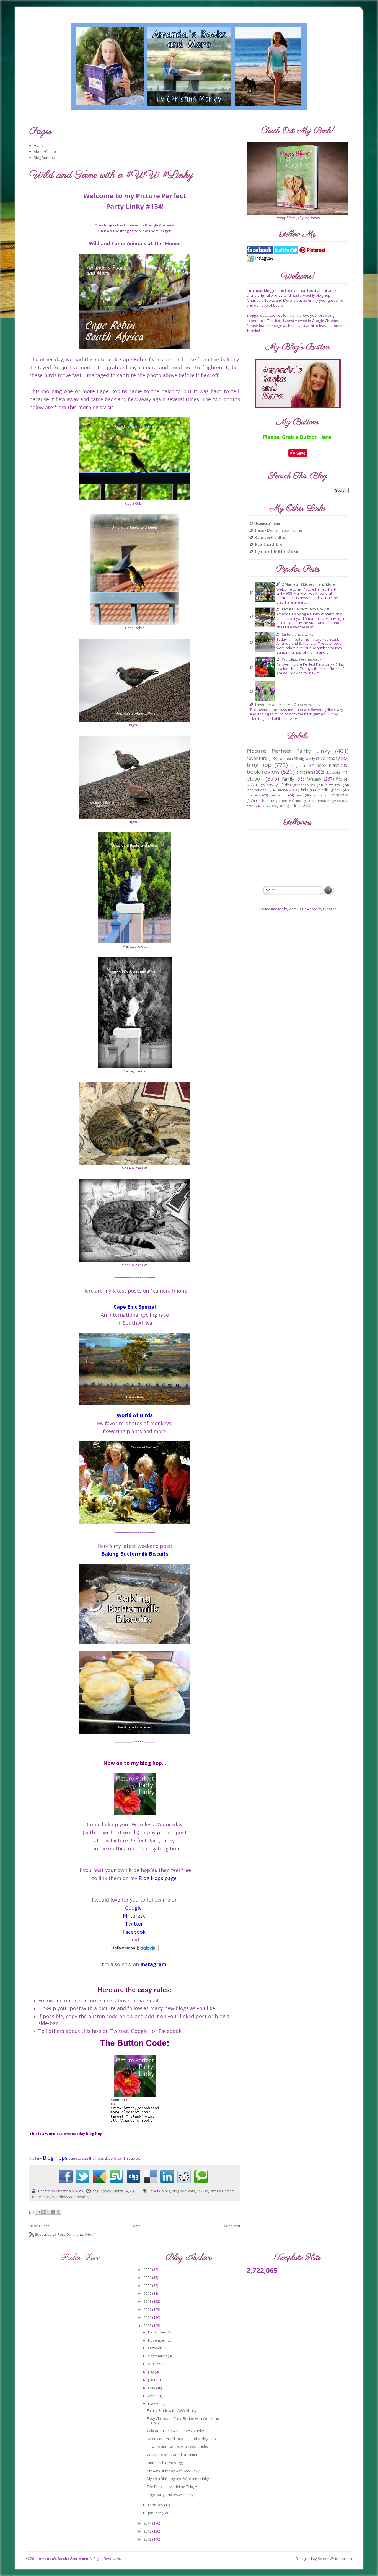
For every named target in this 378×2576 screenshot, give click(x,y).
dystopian (334, 772)
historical (333, 785)
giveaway (269, 785)
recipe (317, 795)
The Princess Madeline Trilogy (172, 2487)
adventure (257, 758)
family (288, 779)
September (158, 2356)
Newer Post (39, 2226)
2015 (148, 2325)
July (151, 2372)
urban (266, 806)
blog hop (179, 2191)
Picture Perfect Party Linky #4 (306, 609)
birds (166, 2191)
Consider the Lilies (270, 538)
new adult (278, 795)
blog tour (298, 765)
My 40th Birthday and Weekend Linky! (178, 2479)
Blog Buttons (44, 158)
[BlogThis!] (43, 2212)
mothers (254, 795)
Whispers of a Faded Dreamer (172, 2455)
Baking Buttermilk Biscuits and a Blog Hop (181, 2439)
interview (284, 790)
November (157, 2340)
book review (263, 772)
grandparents (304, 785)
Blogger (330, 909)
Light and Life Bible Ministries (279, 552)
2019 (148, 2293)
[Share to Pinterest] (59, 2212)
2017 (148, 2309)
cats (192, 2191)
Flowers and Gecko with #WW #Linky (178, 2447)
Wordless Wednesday (71, 2197)
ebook (255, 778)
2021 (148, 2278)
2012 (148, 2539)
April (152, 2396)
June (152, 2380)
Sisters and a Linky (298, 635)
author (286, 759)
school (264, 801)
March (154, 2404)
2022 (148, 2270)
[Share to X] (48, 2212)
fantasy (314, 779)
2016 (148, 2317)
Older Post (231, 2226)
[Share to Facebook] (53, 2212)
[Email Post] (32, 2212)
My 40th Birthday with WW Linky (173, 2471)
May (152, 2388)
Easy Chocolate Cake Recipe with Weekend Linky (183, 2421)
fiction (342, 779)
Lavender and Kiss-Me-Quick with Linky (288, 705)
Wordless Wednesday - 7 (303, 659)
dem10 (295, 909)
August (154, 2364)
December (157, 2332)
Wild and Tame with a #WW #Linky (175, 2431)
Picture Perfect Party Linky (288, 751)
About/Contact (46, 151)
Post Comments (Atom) (76, 2234)
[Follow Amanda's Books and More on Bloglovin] (135, 1948)
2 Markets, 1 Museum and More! (309, 584)
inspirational (257, 790)
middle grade (329, 790)
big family (307, 759)
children (305, 772)
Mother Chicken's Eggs (166, 2463)
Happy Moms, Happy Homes (279, 530)
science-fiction (290, 801)
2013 (148, 2531)
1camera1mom (268, 524)
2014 (148, 2523)
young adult (288, 806)
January (155, 2513)
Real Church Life (269, 545)
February (156, 2505)
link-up (202, 2191)
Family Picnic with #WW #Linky (172, 2410)
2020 (148, 2286)
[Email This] (38, 2212)
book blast (327, 765)
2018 (148, 2301)
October (155, 2348)
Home (39, 145)
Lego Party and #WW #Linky (170, 2495)
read (300, 795)
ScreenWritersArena (335, 2559)
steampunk (321, 801)
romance (340, 795)
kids (305, 790)
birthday (331, 758)
